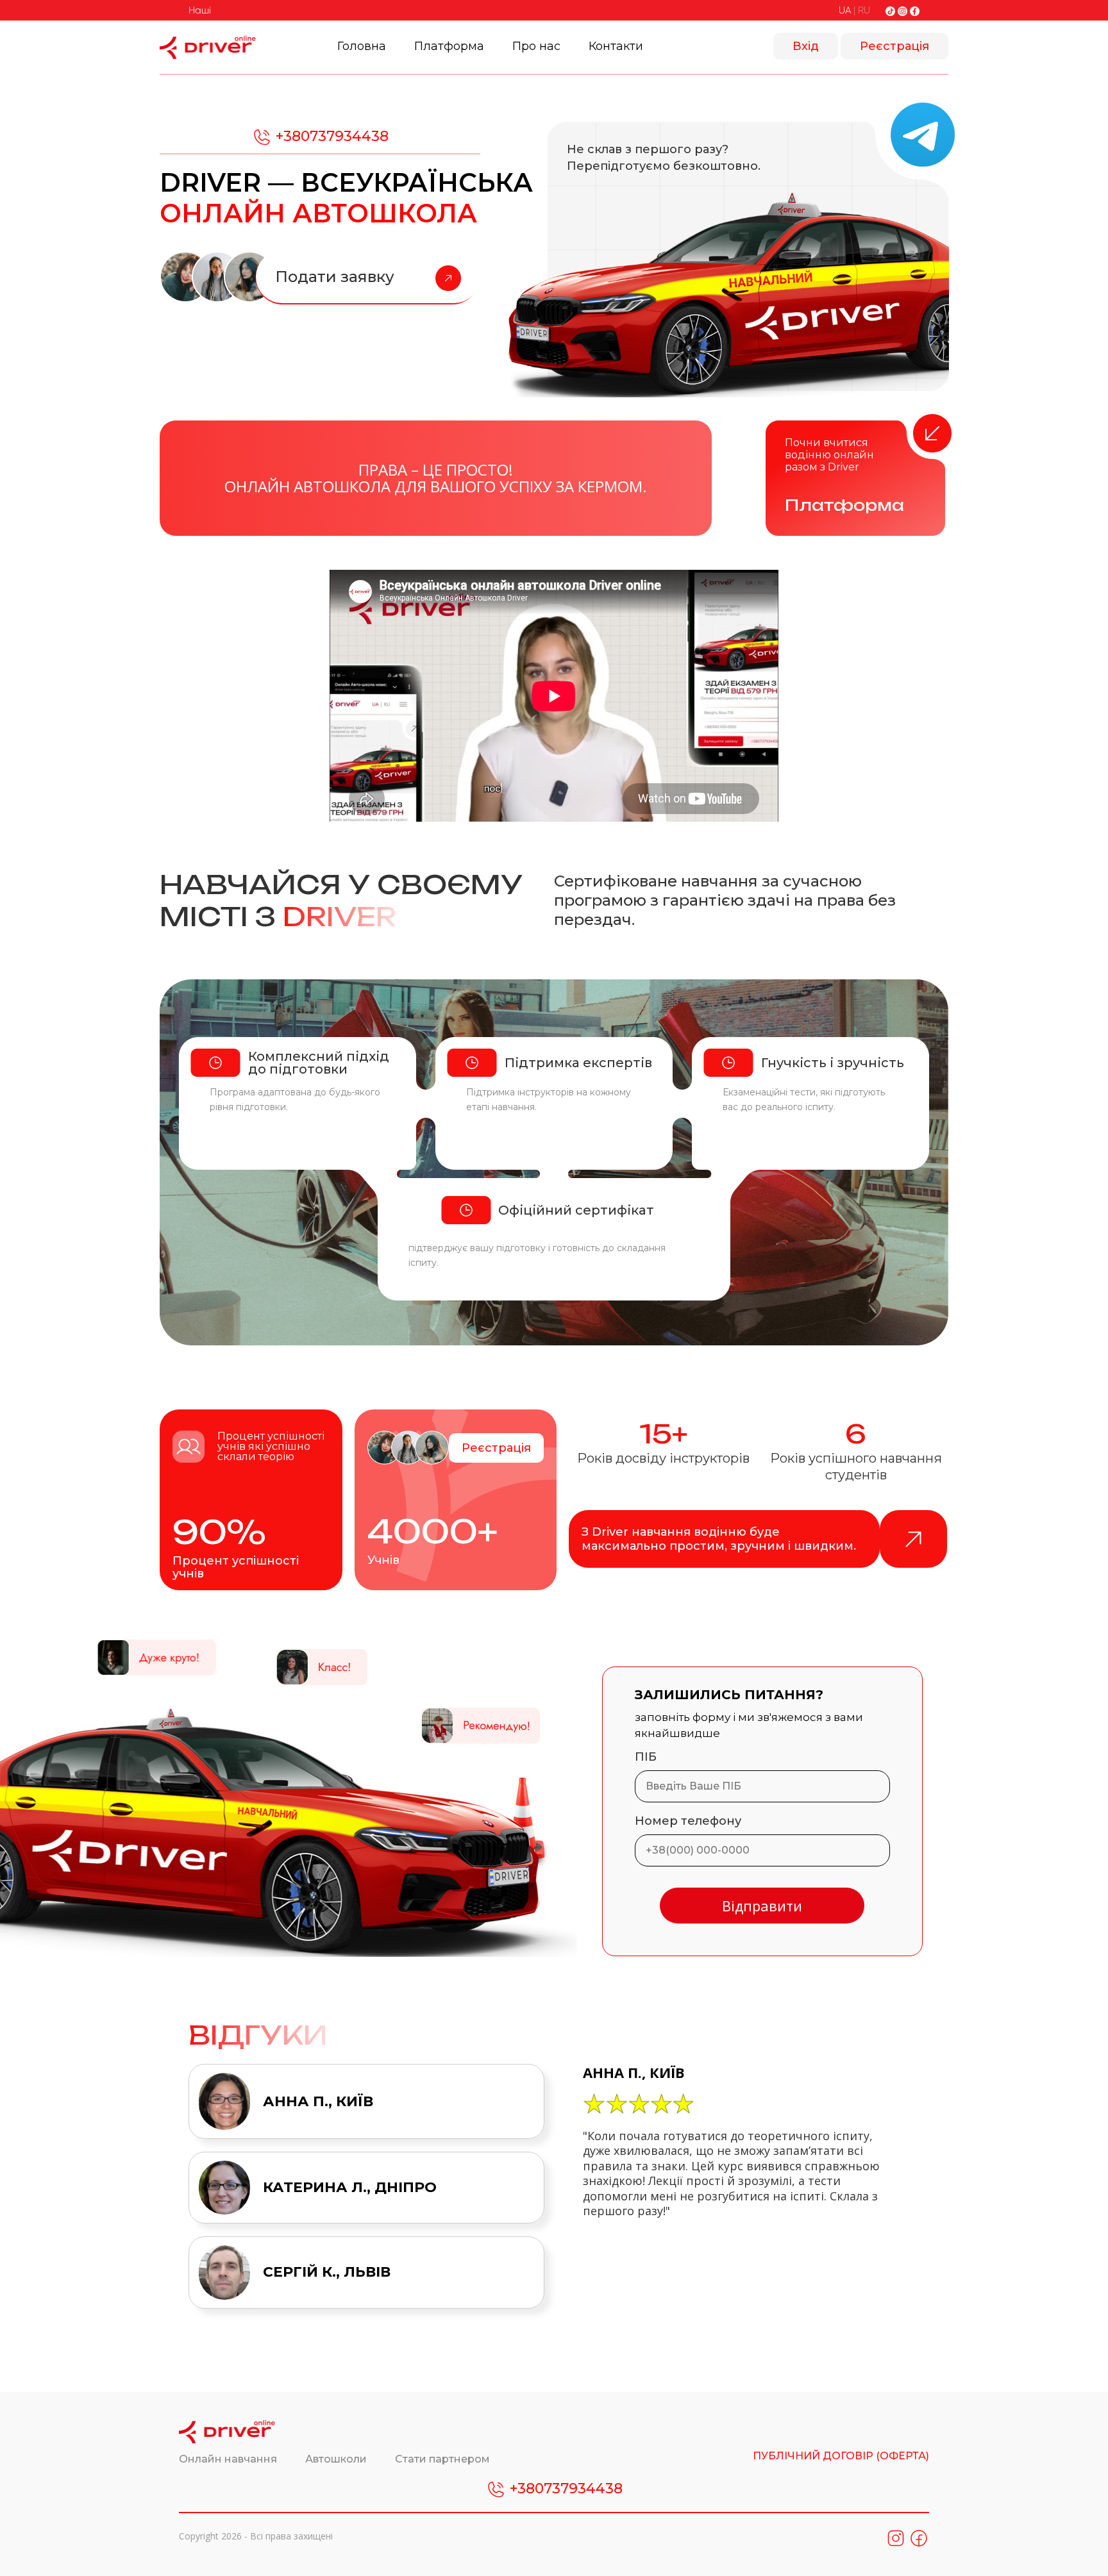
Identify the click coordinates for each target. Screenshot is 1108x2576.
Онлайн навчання (229, 2459)
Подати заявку (335, 277)
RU (864, 10)
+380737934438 (330, 136)
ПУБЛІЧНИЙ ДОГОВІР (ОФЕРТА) (841, 2456)
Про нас (536, 46)
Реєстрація (894, 46)
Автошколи (337, 2459)
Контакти (616, 46)
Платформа (449, 46)
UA (845, 10)
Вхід (806, 46)
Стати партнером (442, 2459)
